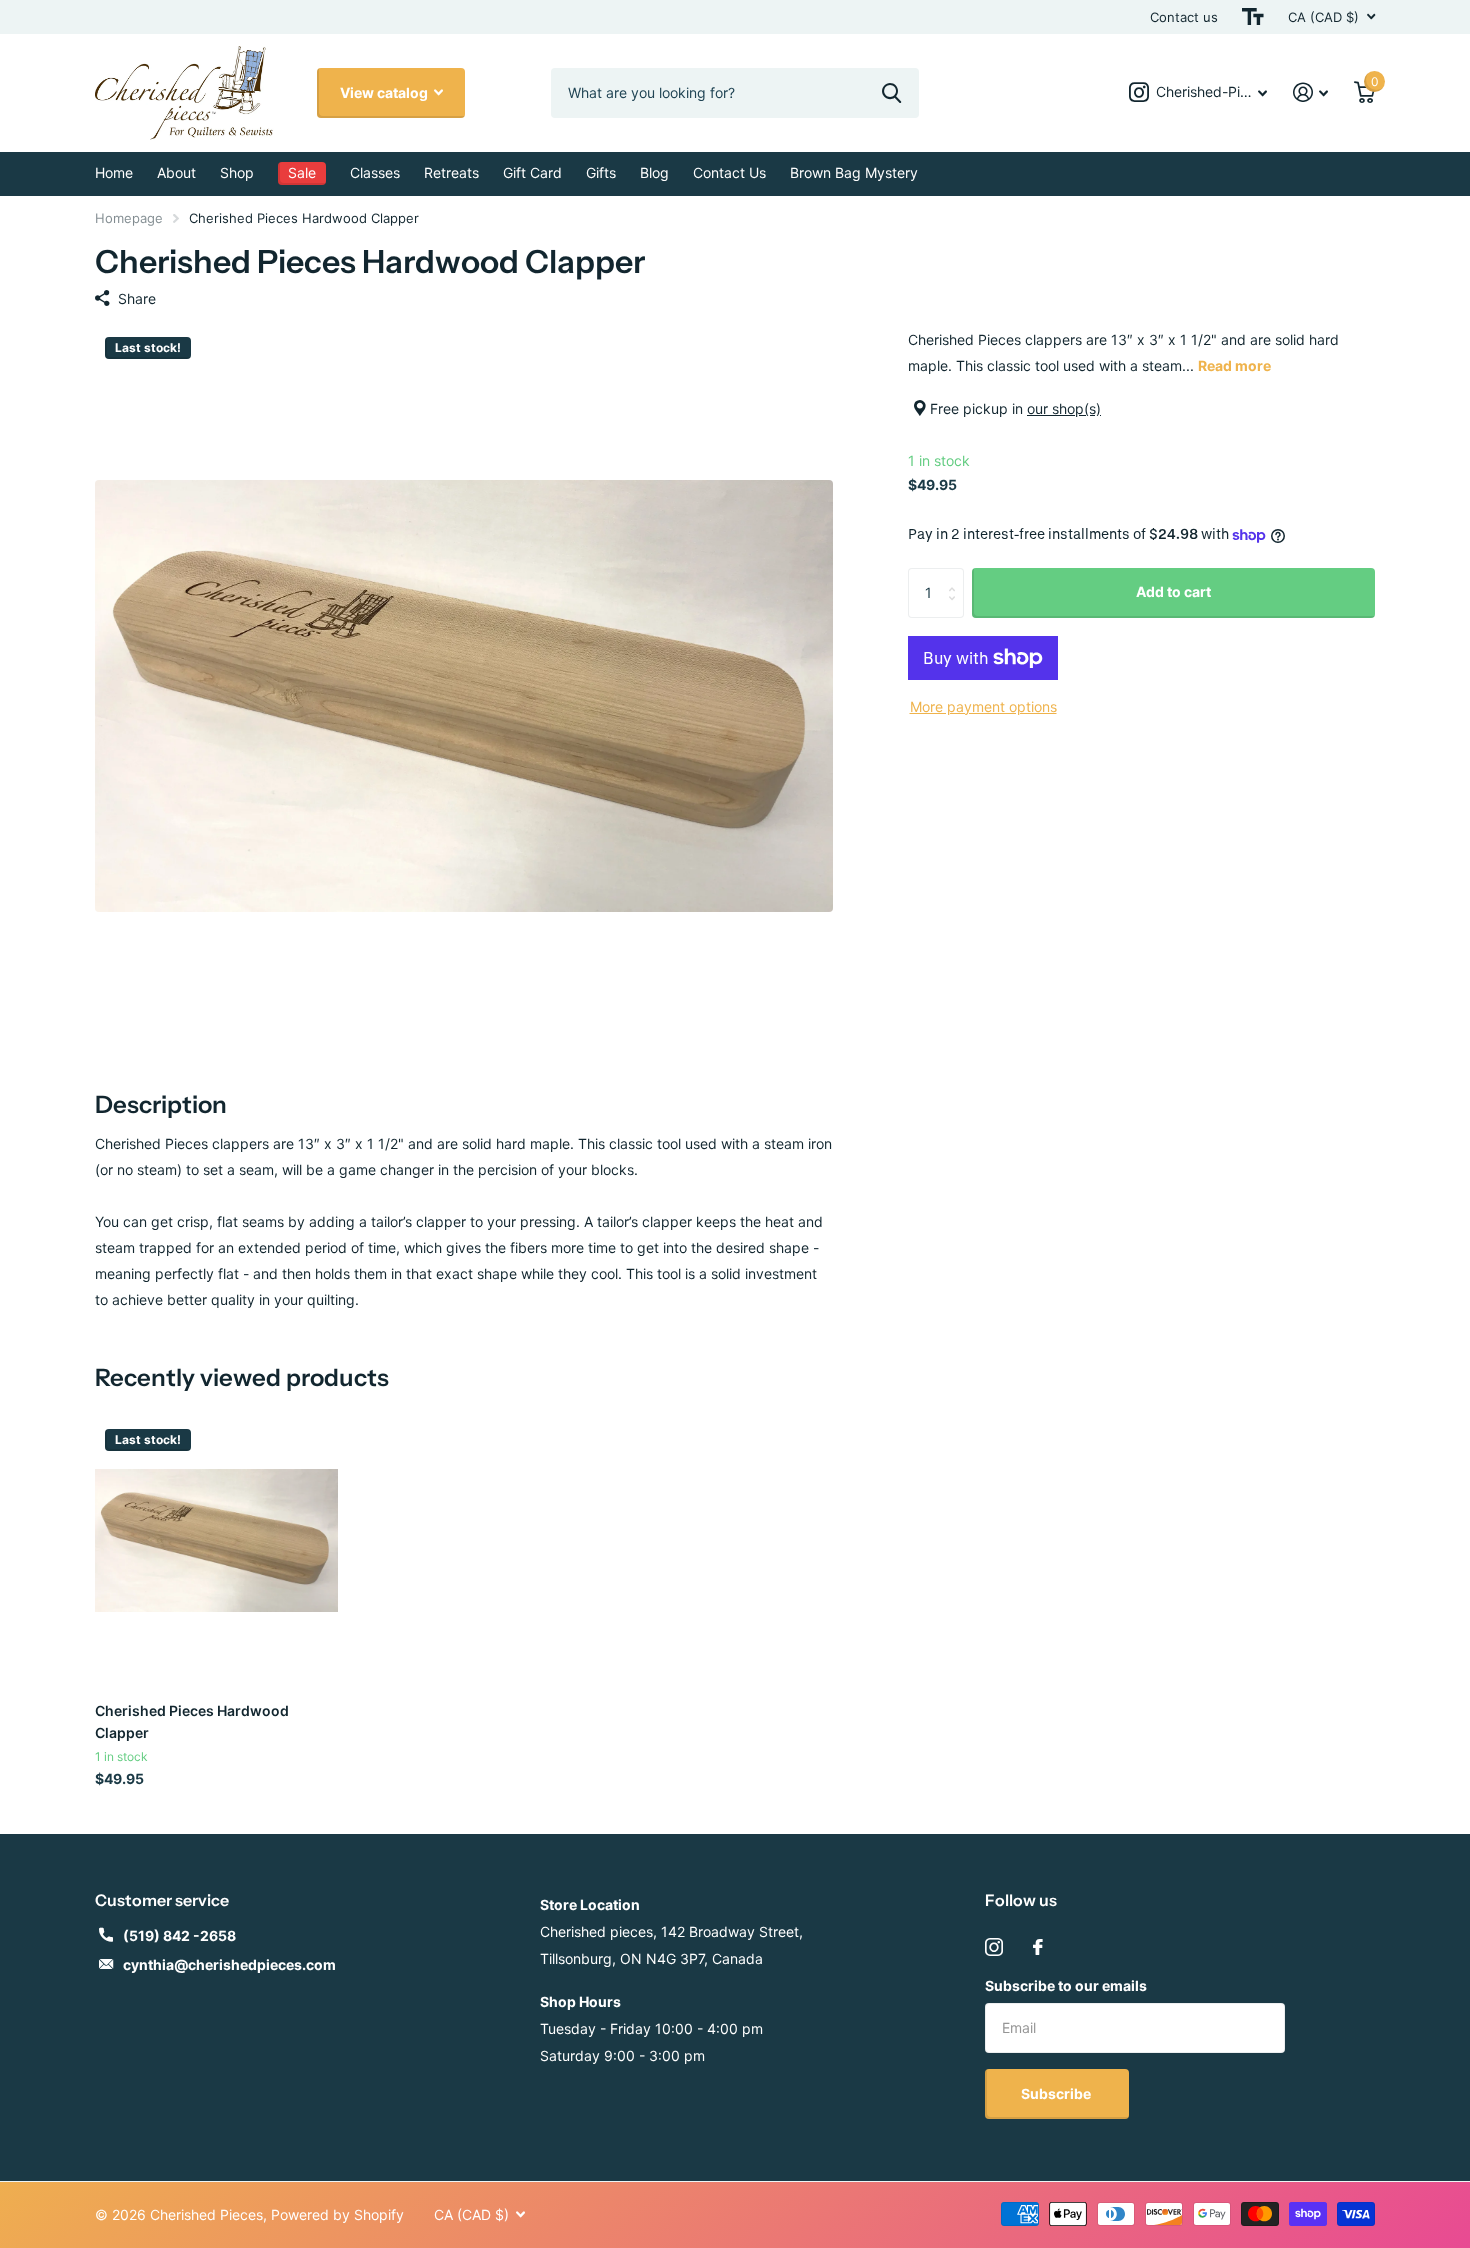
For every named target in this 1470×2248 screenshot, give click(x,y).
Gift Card (532, 172)
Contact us (1184, 17)
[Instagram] (994, 1947)
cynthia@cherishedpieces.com (229, 1964)
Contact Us (729, 172)
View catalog (385, 92)
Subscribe (1057, 2093)
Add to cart (1173, 591)
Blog (654, 172)
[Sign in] (1310, 92)
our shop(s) (1064, 408)
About (176, 172)
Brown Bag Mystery (854, 172)
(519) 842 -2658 (179, 1935)
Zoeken (891, 93)
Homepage (129, 218)
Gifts (601, 172)
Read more (1234, 365)
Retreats (451, 172)
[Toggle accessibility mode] (1253, 17)
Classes (375, 172)
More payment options (983, 706)
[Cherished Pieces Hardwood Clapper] (216, 1540)
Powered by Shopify (337, 2214)
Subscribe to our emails (1066, 1985)
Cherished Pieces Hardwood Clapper (192, 1721)
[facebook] (1038, 1947)
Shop (237, 172)
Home (114, 172)
